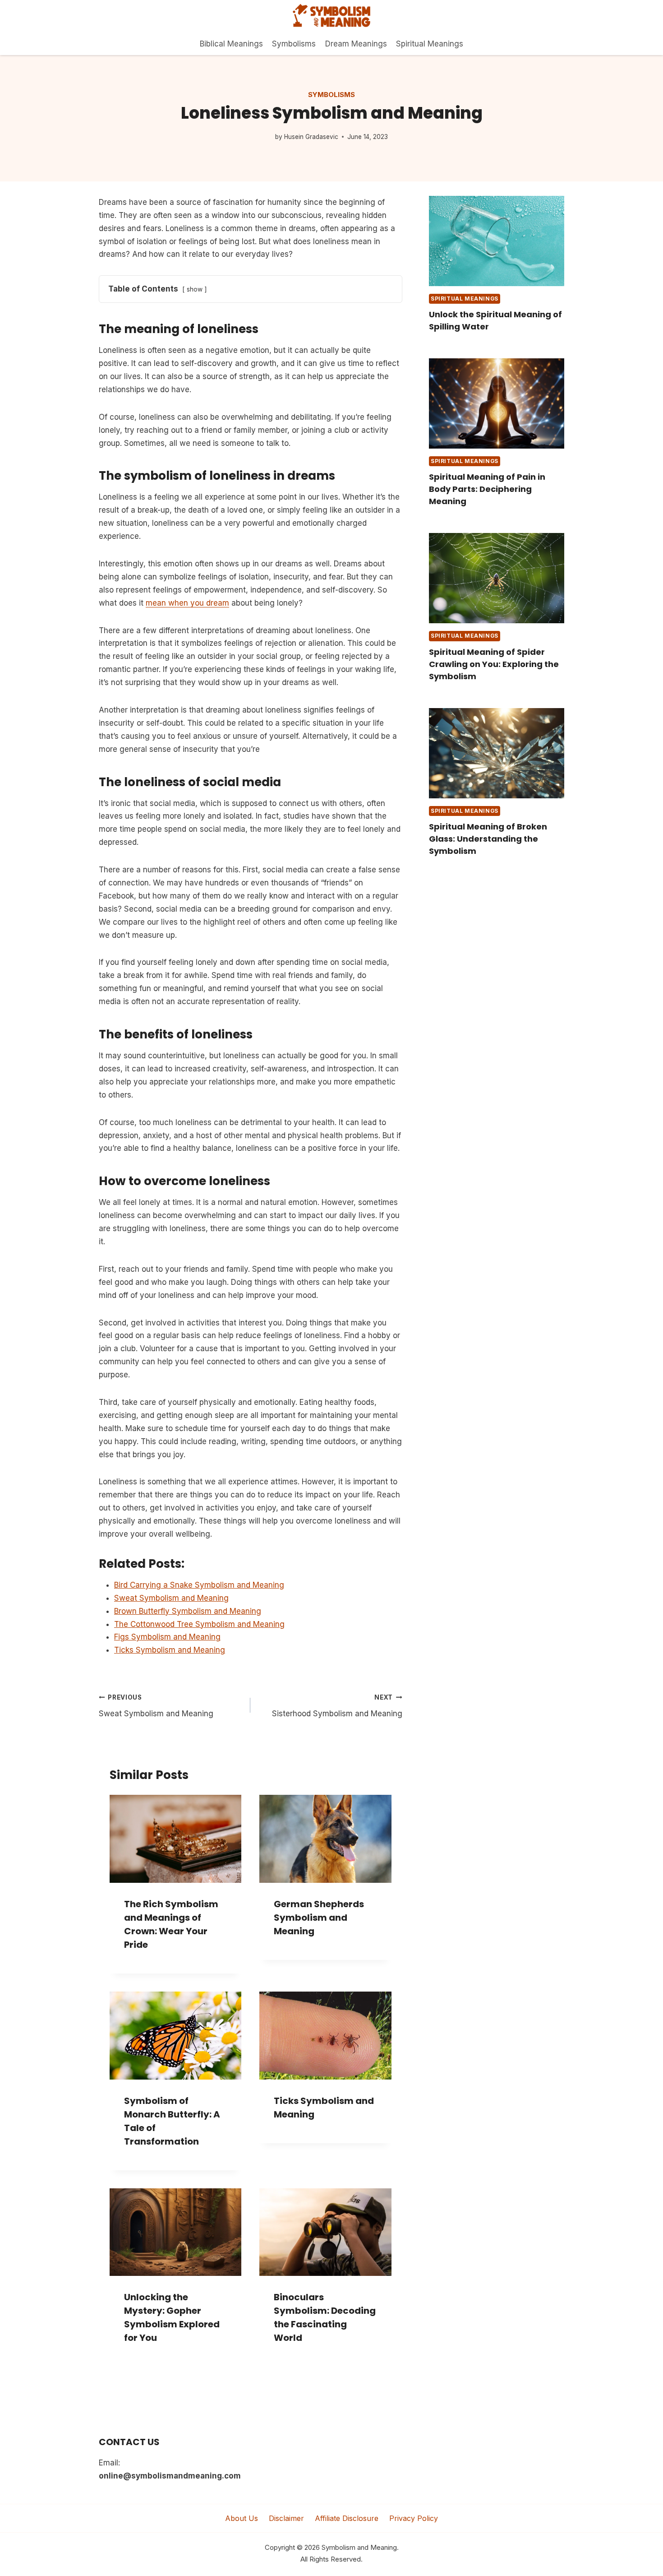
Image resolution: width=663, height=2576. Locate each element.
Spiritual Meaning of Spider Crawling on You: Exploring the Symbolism (494, 664)
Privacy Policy (414, 2518)
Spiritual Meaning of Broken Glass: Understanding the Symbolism (488, 839)
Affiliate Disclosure (347, 2518)
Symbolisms (294, 44)
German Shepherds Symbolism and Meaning (319, 1918)
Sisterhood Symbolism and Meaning (337, 1706)
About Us (242, 2518)
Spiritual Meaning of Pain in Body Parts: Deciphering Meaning (487, 489)
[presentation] (497, 241)
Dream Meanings (356, 44)
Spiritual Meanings (430, 44)
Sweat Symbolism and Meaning (156, 1706)
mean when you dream (187, 603)
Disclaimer (286, 2518)
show (195, 289)
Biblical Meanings (231, 44)
